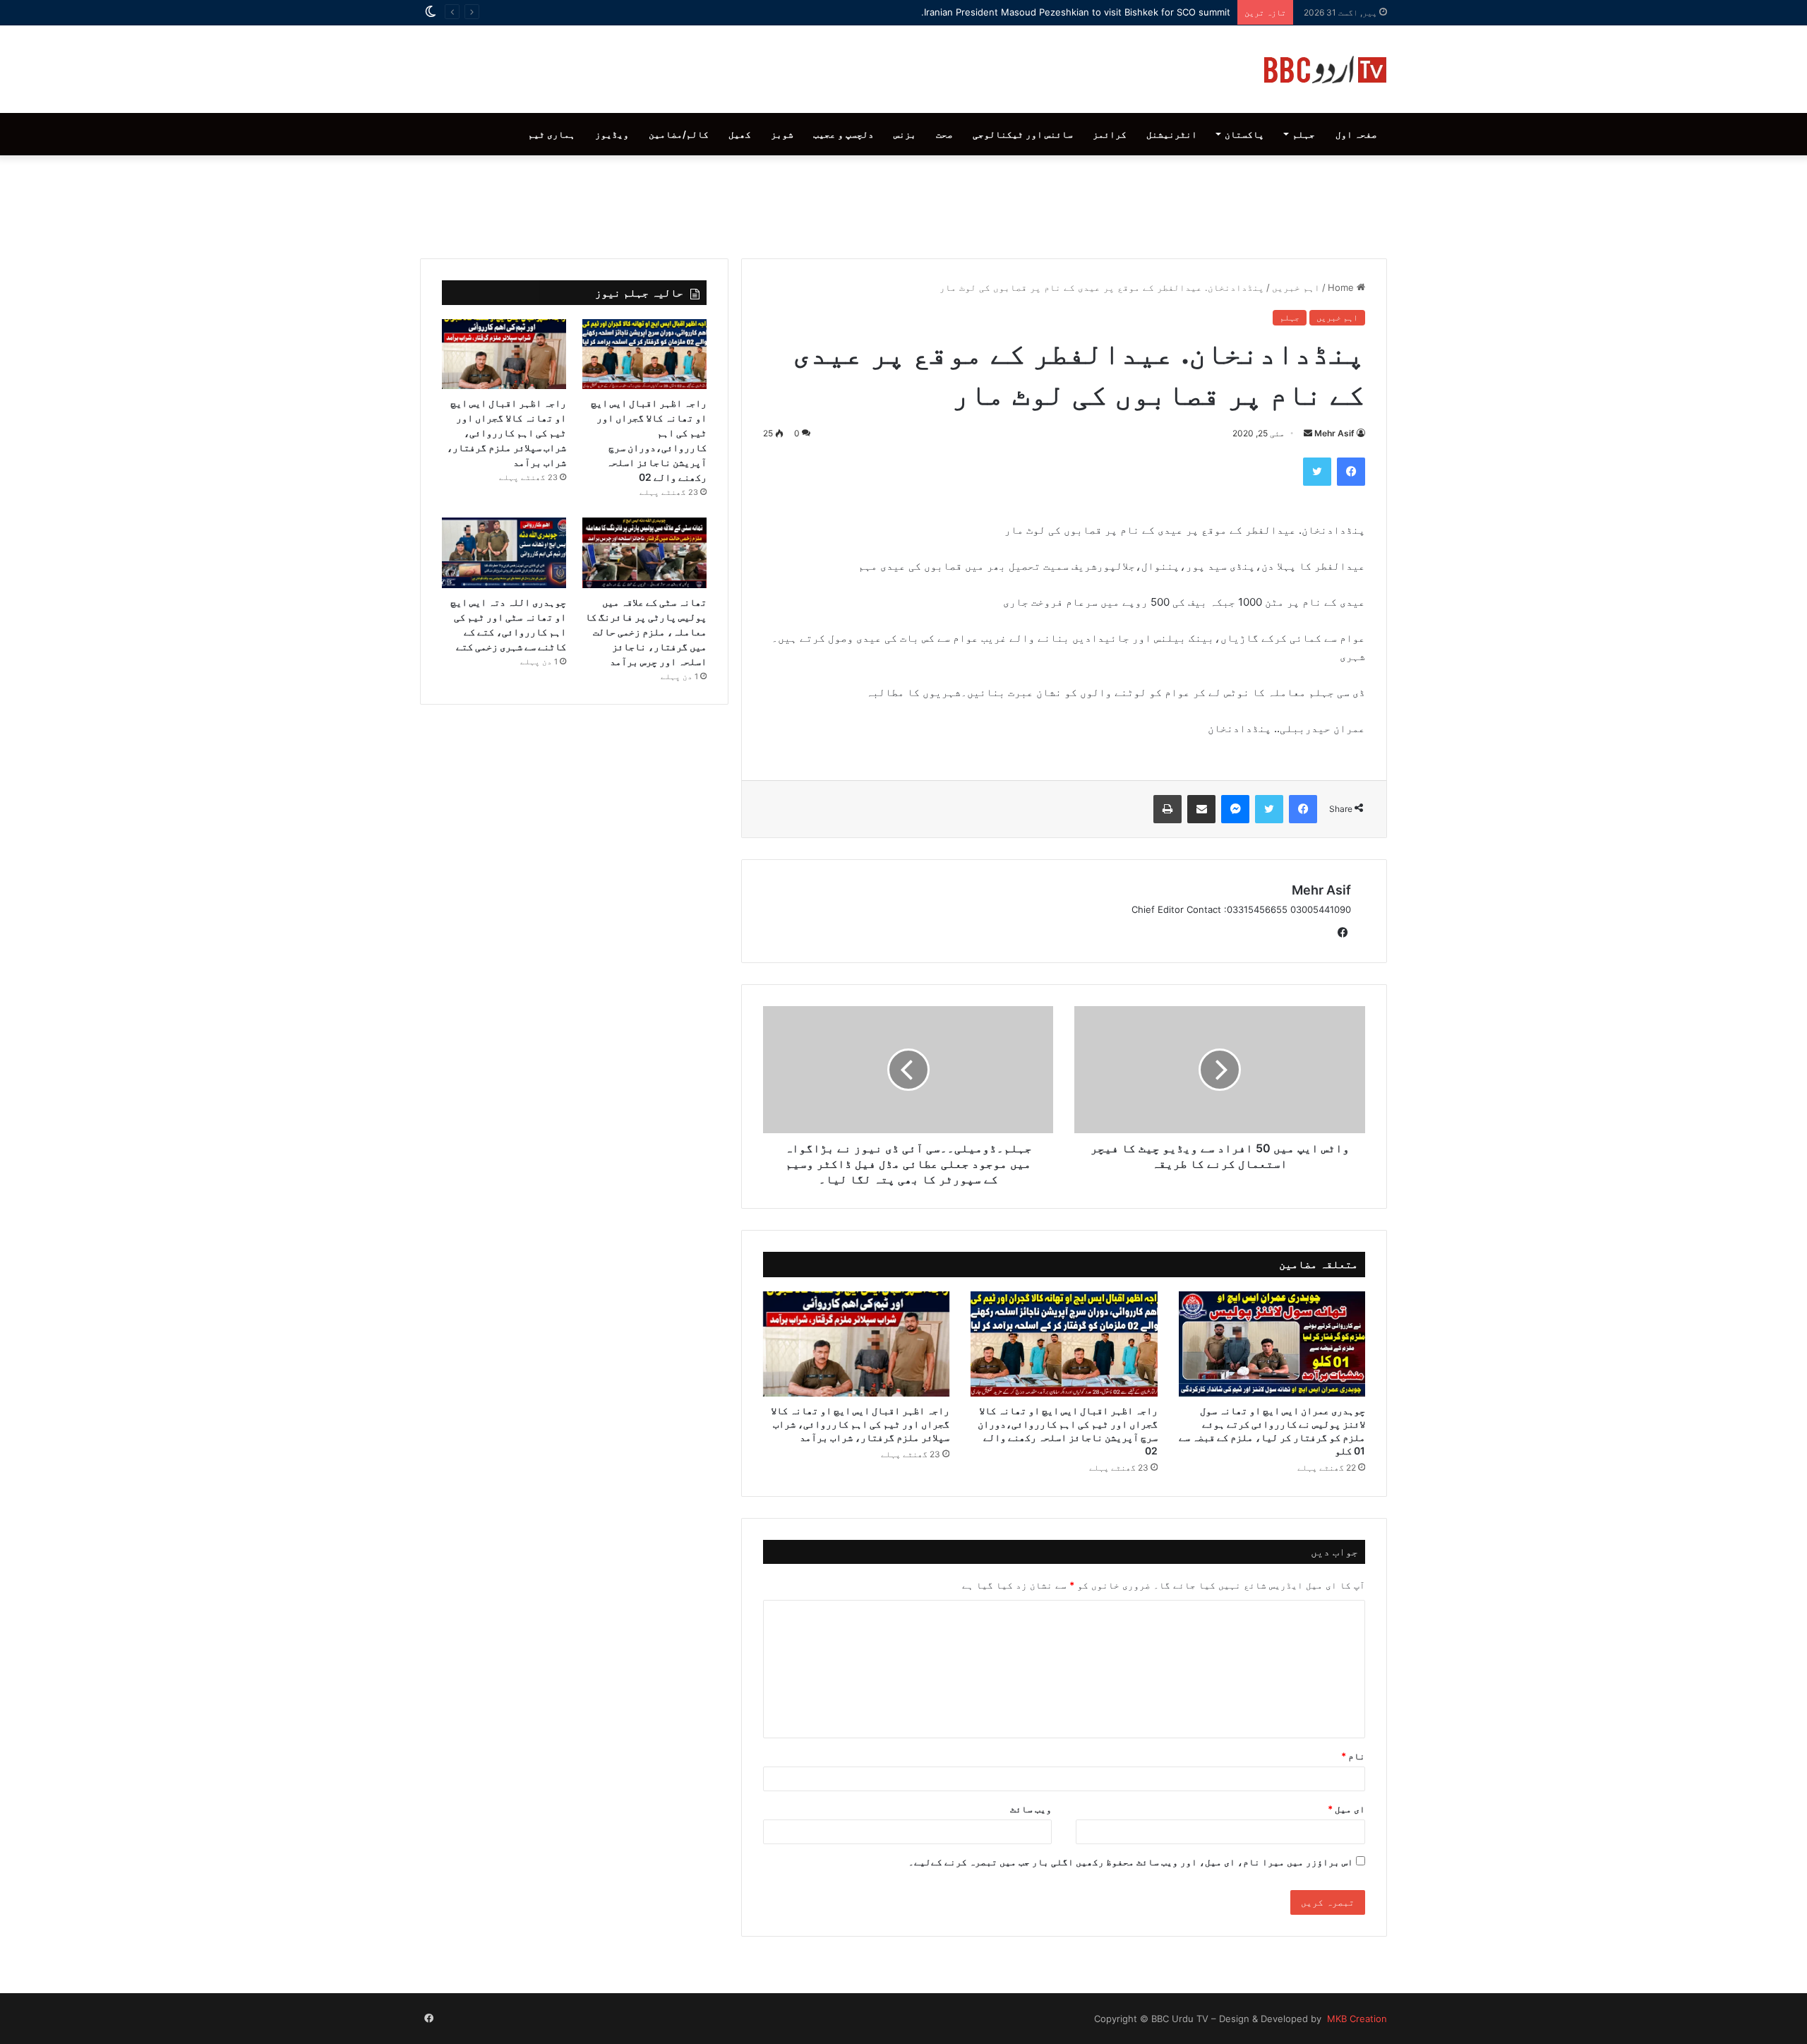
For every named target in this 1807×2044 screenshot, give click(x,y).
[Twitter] (1317, 472)
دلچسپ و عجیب (844, 134)
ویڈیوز (612, 134)
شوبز (782, 134)
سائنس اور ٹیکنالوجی (1023, 134)
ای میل (1346, 1809)
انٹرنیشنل (1172, 134)
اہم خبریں (1296, 287)
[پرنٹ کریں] (1167, 809)
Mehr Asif (1334, 433)
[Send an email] (1308, 433)
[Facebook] (1351, 472)
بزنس (905, 134)
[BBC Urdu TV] (1325, 69)
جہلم (1304, 134)
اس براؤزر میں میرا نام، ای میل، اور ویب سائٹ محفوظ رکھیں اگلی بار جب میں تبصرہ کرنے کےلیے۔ (1131, 1862)
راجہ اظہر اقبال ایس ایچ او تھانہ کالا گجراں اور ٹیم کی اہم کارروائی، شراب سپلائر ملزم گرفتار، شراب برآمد (860, 1424)
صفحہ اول (1356, 134)
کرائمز (1110, 134)
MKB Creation (1356, 2019)
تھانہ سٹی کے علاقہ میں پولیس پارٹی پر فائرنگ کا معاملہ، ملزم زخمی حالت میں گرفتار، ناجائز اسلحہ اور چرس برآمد (646, 632)
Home (1342, 287)
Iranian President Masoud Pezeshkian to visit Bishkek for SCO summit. (1076, 12)
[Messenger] (1235, 809)
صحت (944, 134)
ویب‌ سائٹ (1031, 1809)
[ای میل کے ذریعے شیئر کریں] (1201, 809)
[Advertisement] (903, 203)
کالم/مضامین (679, 134)
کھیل (740, 134)
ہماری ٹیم (552, 134)
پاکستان (1244, 134)
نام (1353, 1756)
